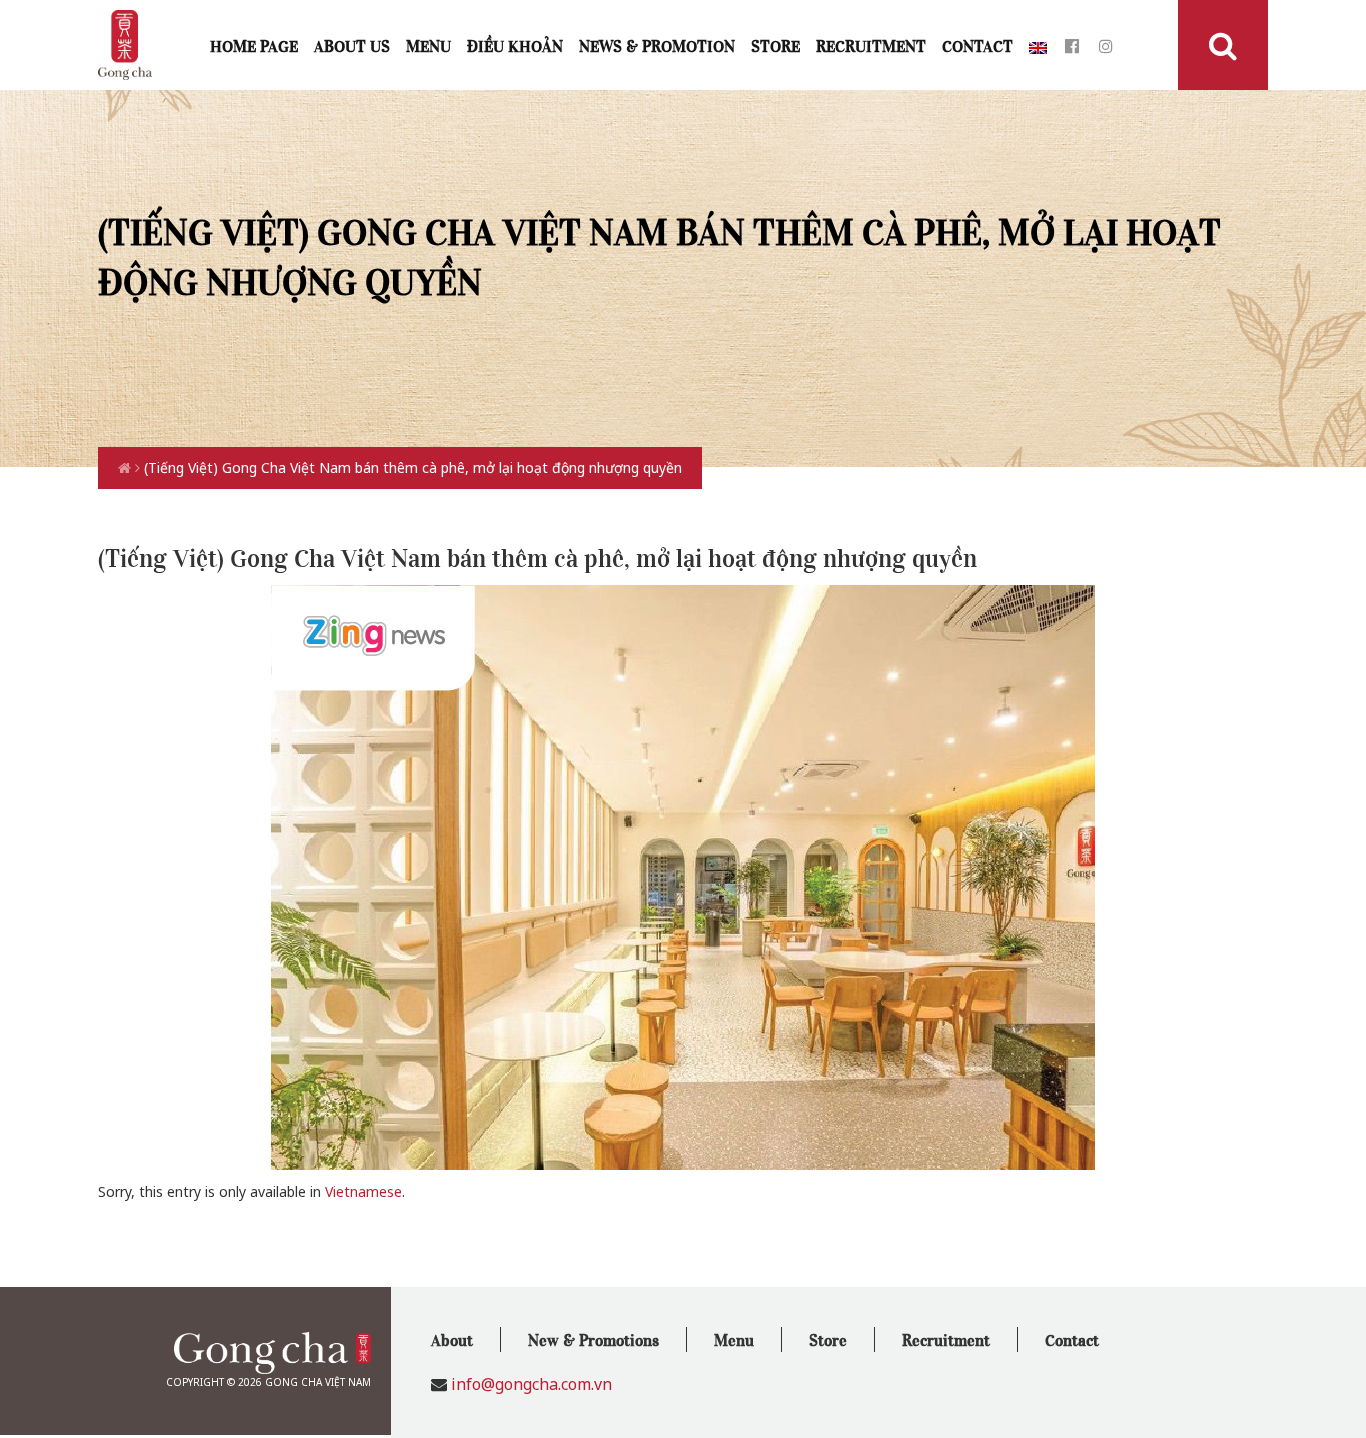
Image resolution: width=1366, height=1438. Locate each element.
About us (352, 45)
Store (775, 45)
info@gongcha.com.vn (531, 1384)
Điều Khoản (515, 45)
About (452, 1339)
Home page (254, 45)
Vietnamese (363, 1191)
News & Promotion (657, 45)
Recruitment (871, 45)
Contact (977, 45)
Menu (428, 45)
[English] (1038, 45)
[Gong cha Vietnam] (125, 43)
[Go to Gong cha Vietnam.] (126, 467)
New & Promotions (593, 1339)
